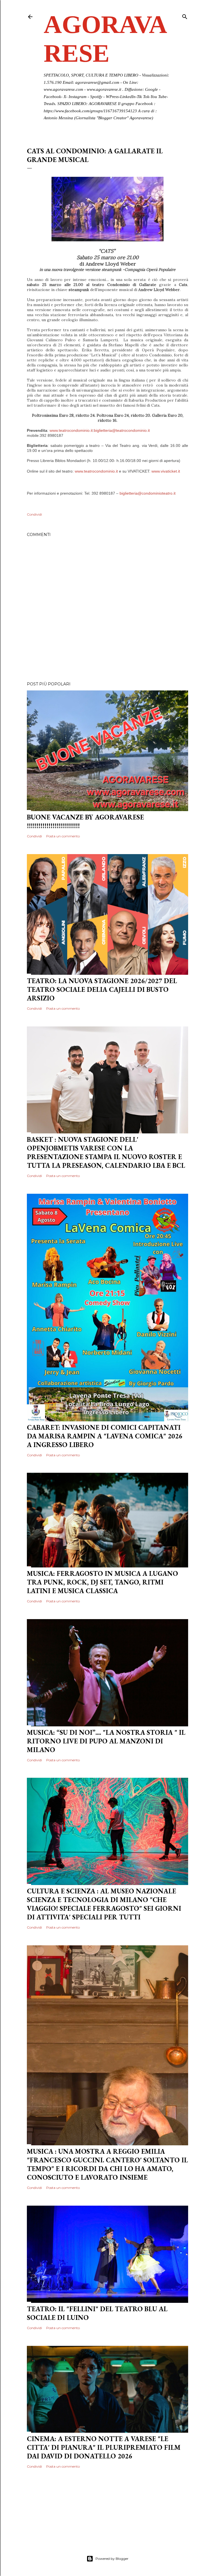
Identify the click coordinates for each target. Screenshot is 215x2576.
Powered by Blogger (112, 2559)
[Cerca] (185, 16)
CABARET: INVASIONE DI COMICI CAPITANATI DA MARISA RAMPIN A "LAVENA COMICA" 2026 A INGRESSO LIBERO (105, 1436)
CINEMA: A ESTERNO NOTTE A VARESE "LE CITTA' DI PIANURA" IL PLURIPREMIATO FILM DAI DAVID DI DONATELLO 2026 (104, 2447)
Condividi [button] (34, 514)
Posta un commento (63, 836)
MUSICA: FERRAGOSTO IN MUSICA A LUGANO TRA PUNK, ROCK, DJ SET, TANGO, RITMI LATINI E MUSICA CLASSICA (102, 1582)
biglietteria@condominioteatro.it (148, 493)
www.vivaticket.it (166, 471)
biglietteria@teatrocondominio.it (122, 430)
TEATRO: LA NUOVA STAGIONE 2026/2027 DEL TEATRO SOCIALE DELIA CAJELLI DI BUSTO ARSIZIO (102, 989)
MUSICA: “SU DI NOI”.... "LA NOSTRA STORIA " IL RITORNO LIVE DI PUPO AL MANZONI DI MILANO (106, 1741)
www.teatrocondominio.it (71, 430)
